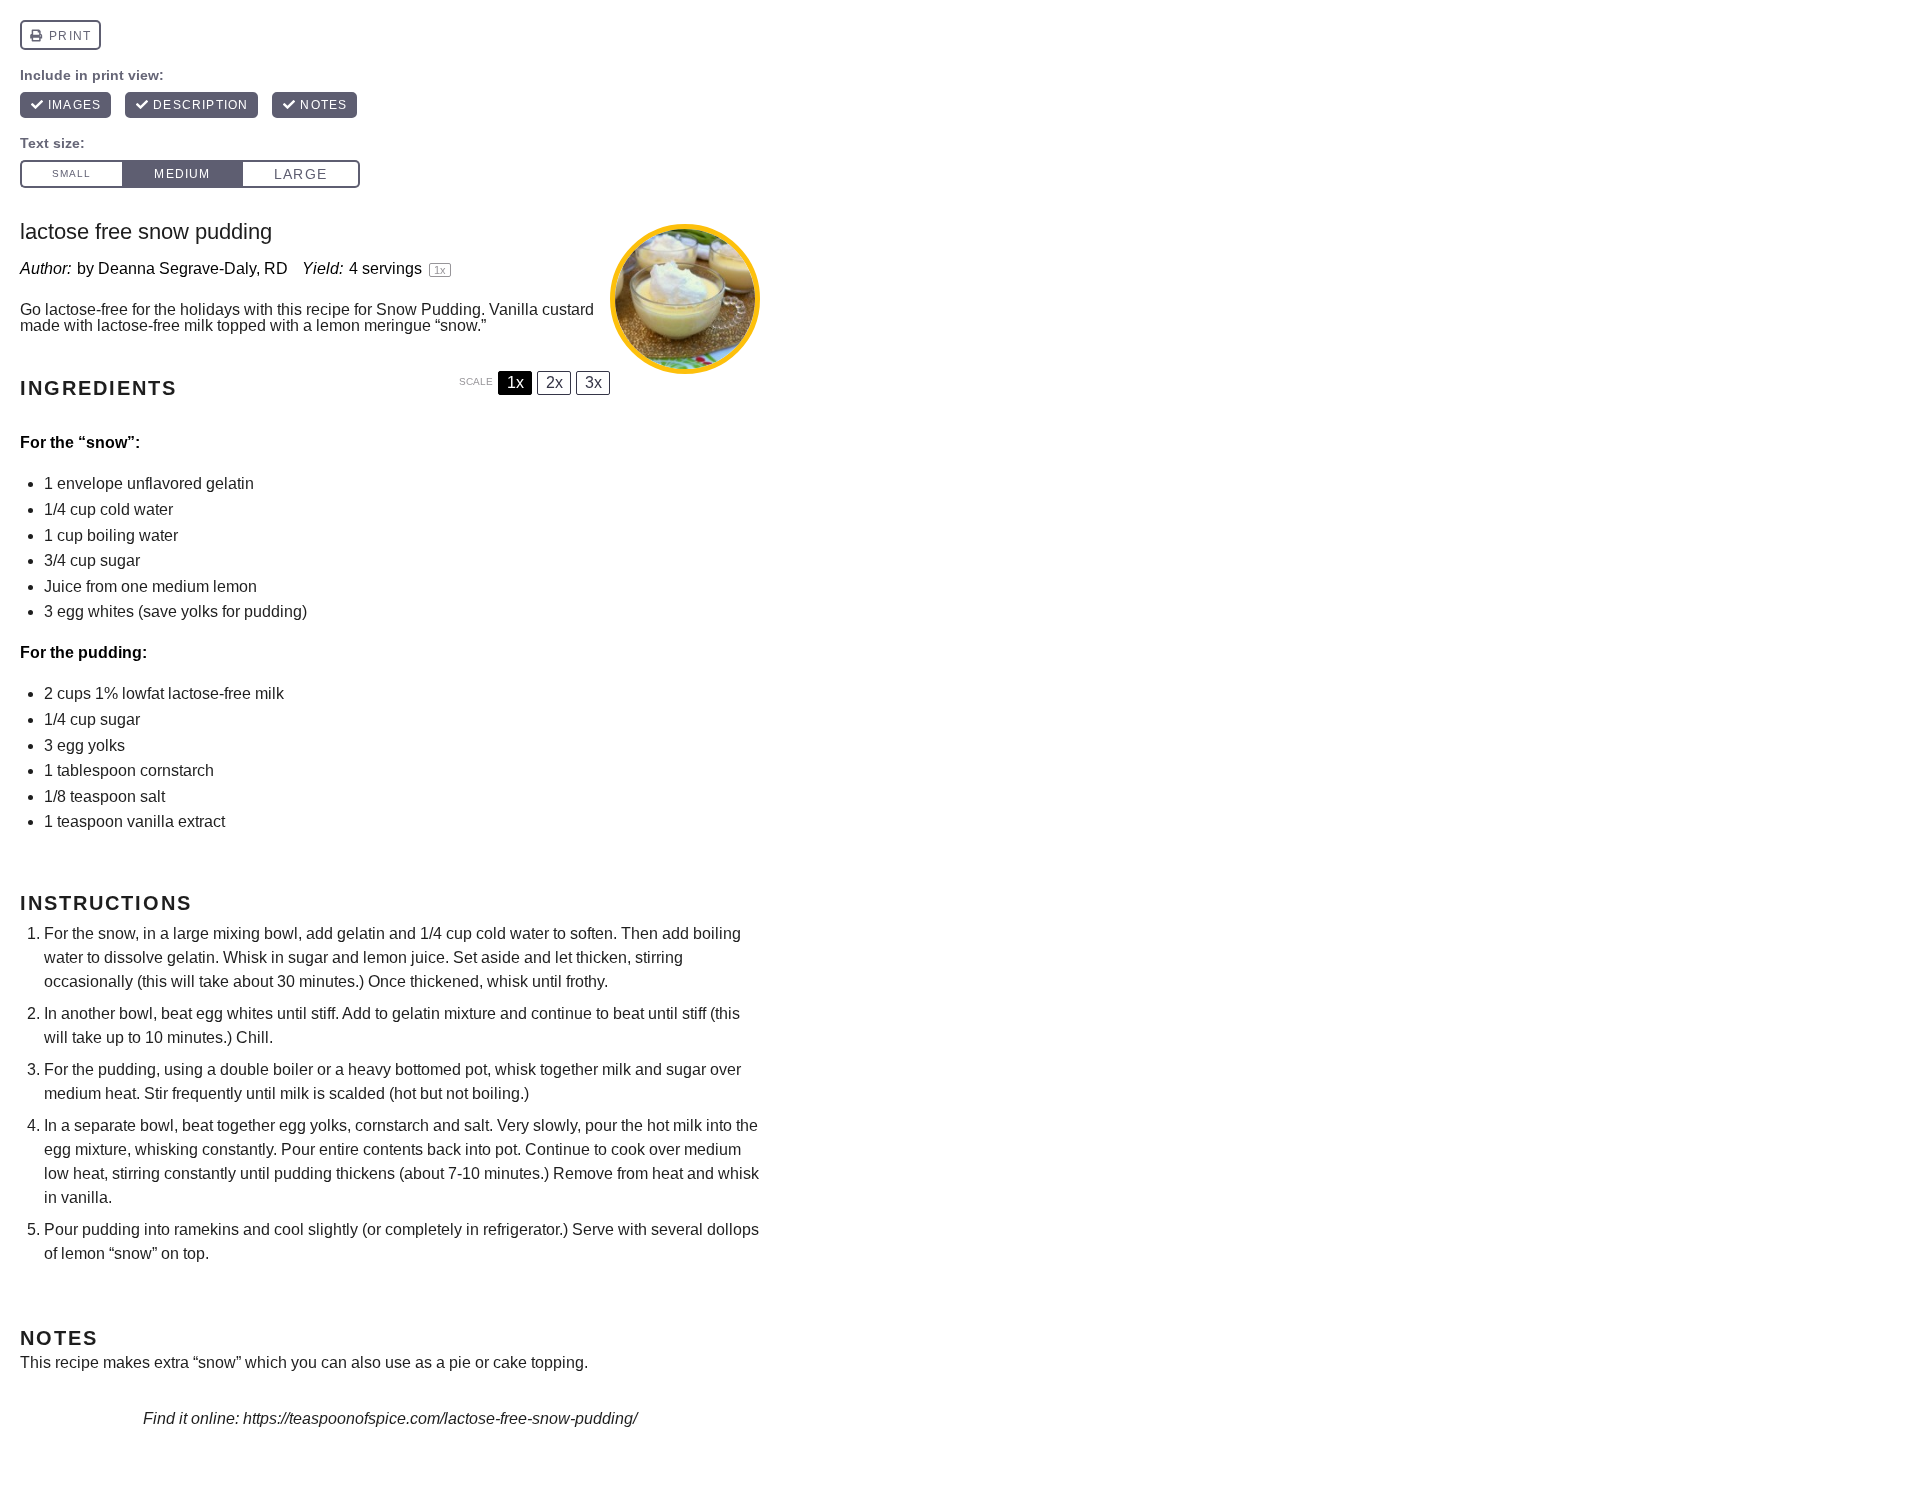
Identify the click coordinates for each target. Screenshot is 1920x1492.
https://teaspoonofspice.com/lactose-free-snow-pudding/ (440, 1418)
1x (515, 382)
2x (554, 382)
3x (593, 382)
